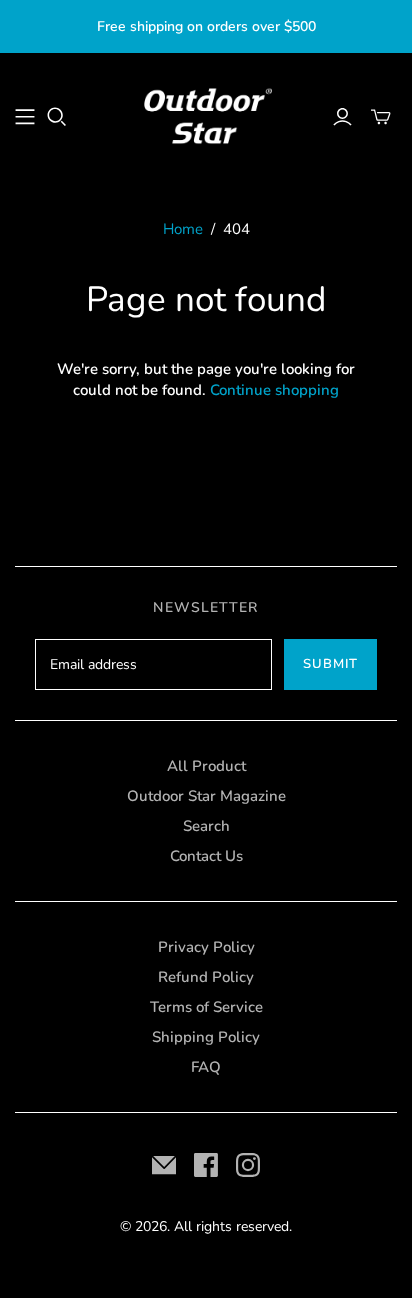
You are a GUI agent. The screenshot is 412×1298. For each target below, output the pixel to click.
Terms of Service (206, 1007)
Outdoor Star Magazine (206, 796)
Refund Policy (206, 977)
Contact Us (206, 856)
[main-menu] (25, 117)
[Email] (164, 1165)
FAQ (206, 1067)
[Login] (342, 117)
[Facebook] (206, 1165)
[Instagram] (248, 1165)
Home (183, 229)
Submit (330, 664)
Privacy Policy (206, 947)
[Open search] (57, 117)
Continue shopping (274, 390)
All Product (206, 766)
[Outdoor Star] (206, 114)
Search (206, 826)
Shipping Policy (206, 1037)
